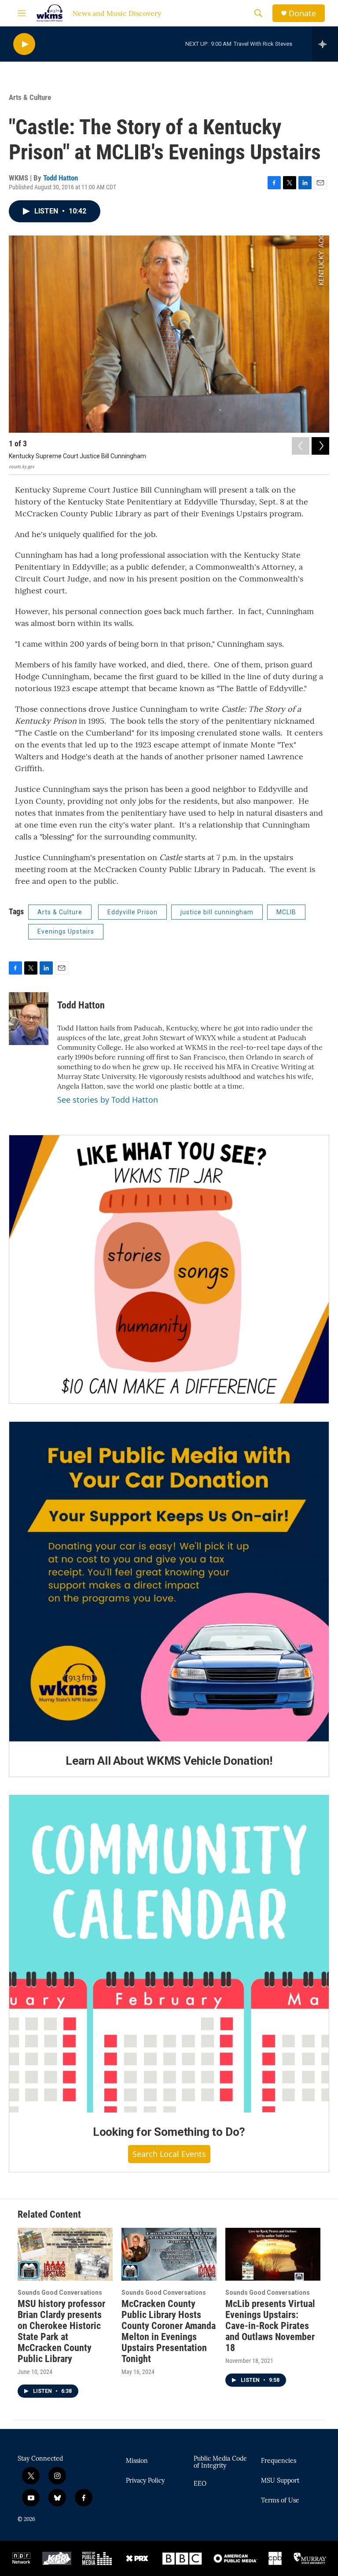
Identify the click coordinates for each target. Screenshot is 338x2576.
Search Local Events (169, 2154)
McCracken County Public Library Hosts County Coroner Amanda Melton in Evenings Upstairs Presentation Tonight (169, 2331)
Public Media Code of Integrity (220, 2462)
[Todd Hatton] (29, 1019)
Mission (137, 2461)
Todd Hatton (61, 178)
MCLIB (286, 912)
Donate (302, 13)
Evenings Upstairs (66, 931)
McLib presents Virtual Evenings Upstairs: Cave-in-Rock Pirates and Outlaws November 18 (270, 2326)
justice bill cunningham (217, 912)
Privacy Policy (145, 2481)
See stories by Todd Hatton (108, 1100)
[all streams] (325, 44)
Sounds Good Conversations (60, 2293)
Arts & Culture (30, 97)
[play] (24, 44)
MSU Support (280, 2481)
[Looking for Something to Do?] (169, 1954)
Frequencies (279, 2461)
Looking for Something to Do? (169, 2132)
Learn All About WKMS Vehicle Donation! (169, 1761)
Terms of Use (280, 2501)
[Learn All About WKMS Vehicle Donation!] (169, 1582)
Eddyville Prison (132, 912)
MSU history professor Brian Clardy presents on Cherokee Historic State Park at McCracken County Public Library (61, 2331)
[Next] (320, 446)
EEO (200, 2484)
